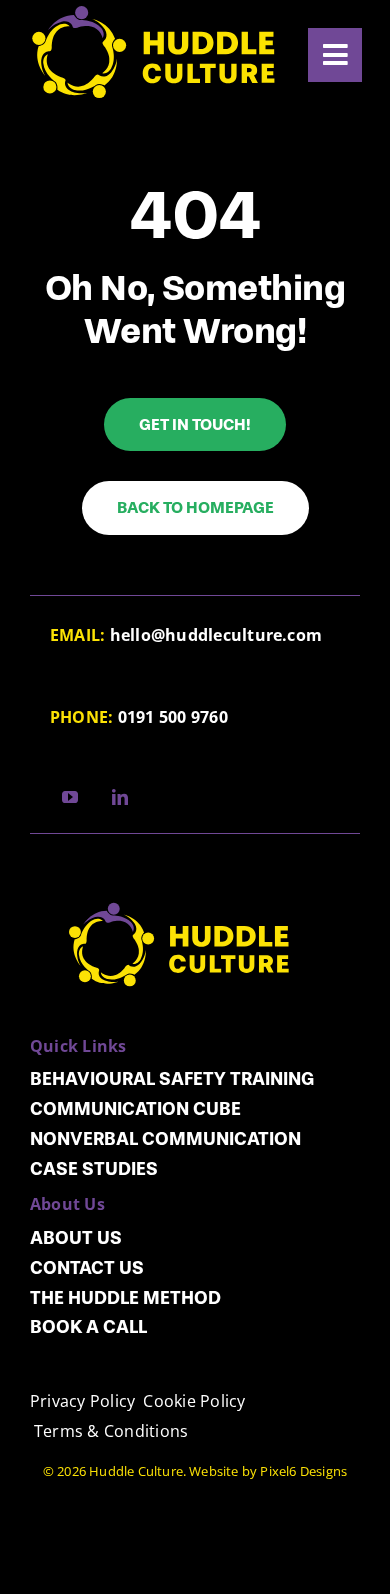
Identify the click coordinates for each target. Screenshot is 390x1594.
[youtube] (70, 797)
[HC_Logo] (180, 874)
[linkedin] (120, 797)
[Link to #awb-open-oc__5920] (335, 55)
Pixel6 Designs (303, 1471)
